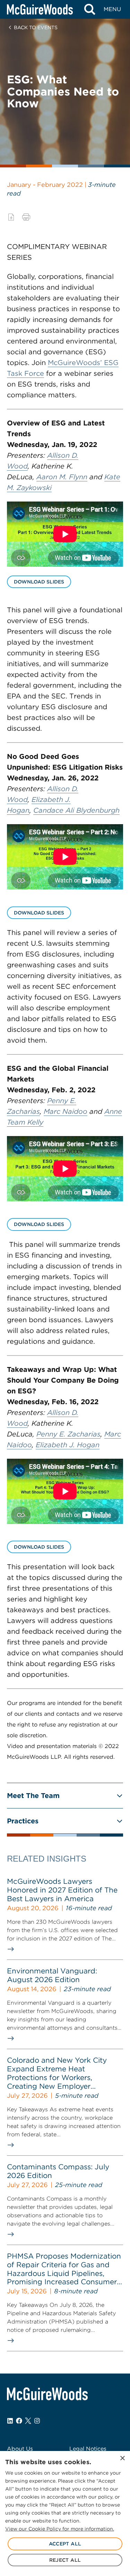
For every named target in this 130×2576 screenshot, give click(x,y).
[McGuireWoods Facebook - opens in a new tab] (19, 2421)
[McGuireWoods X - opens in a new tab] (28, 2421)
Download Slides (39, 582)
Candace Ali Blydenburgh (76, 810)
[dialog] (65, 2513)
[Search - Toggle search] (90, 9)
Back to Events (36, 27)
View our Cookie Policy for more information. (60, 2529)
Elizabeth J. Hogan (68, 1445)
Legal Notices (88, 2449)
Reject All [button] (65, 2560)
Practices (23, 1821)
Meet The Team (33, 1796)
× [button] (122, 2458)
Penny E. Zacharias (68, 1434)
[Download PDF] (11, 217)
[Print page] (26, 217)
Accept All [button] (65, 2544)
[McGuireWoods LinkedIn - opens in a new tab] (10, 2421)
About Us (20, 2449)
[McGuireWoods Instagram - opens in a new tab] (37, 2421)
